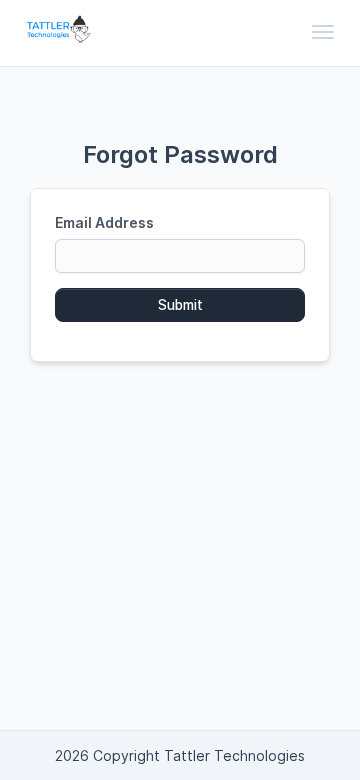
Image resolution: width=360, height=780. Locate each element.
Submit (180, 305)
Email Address (104, 222)
